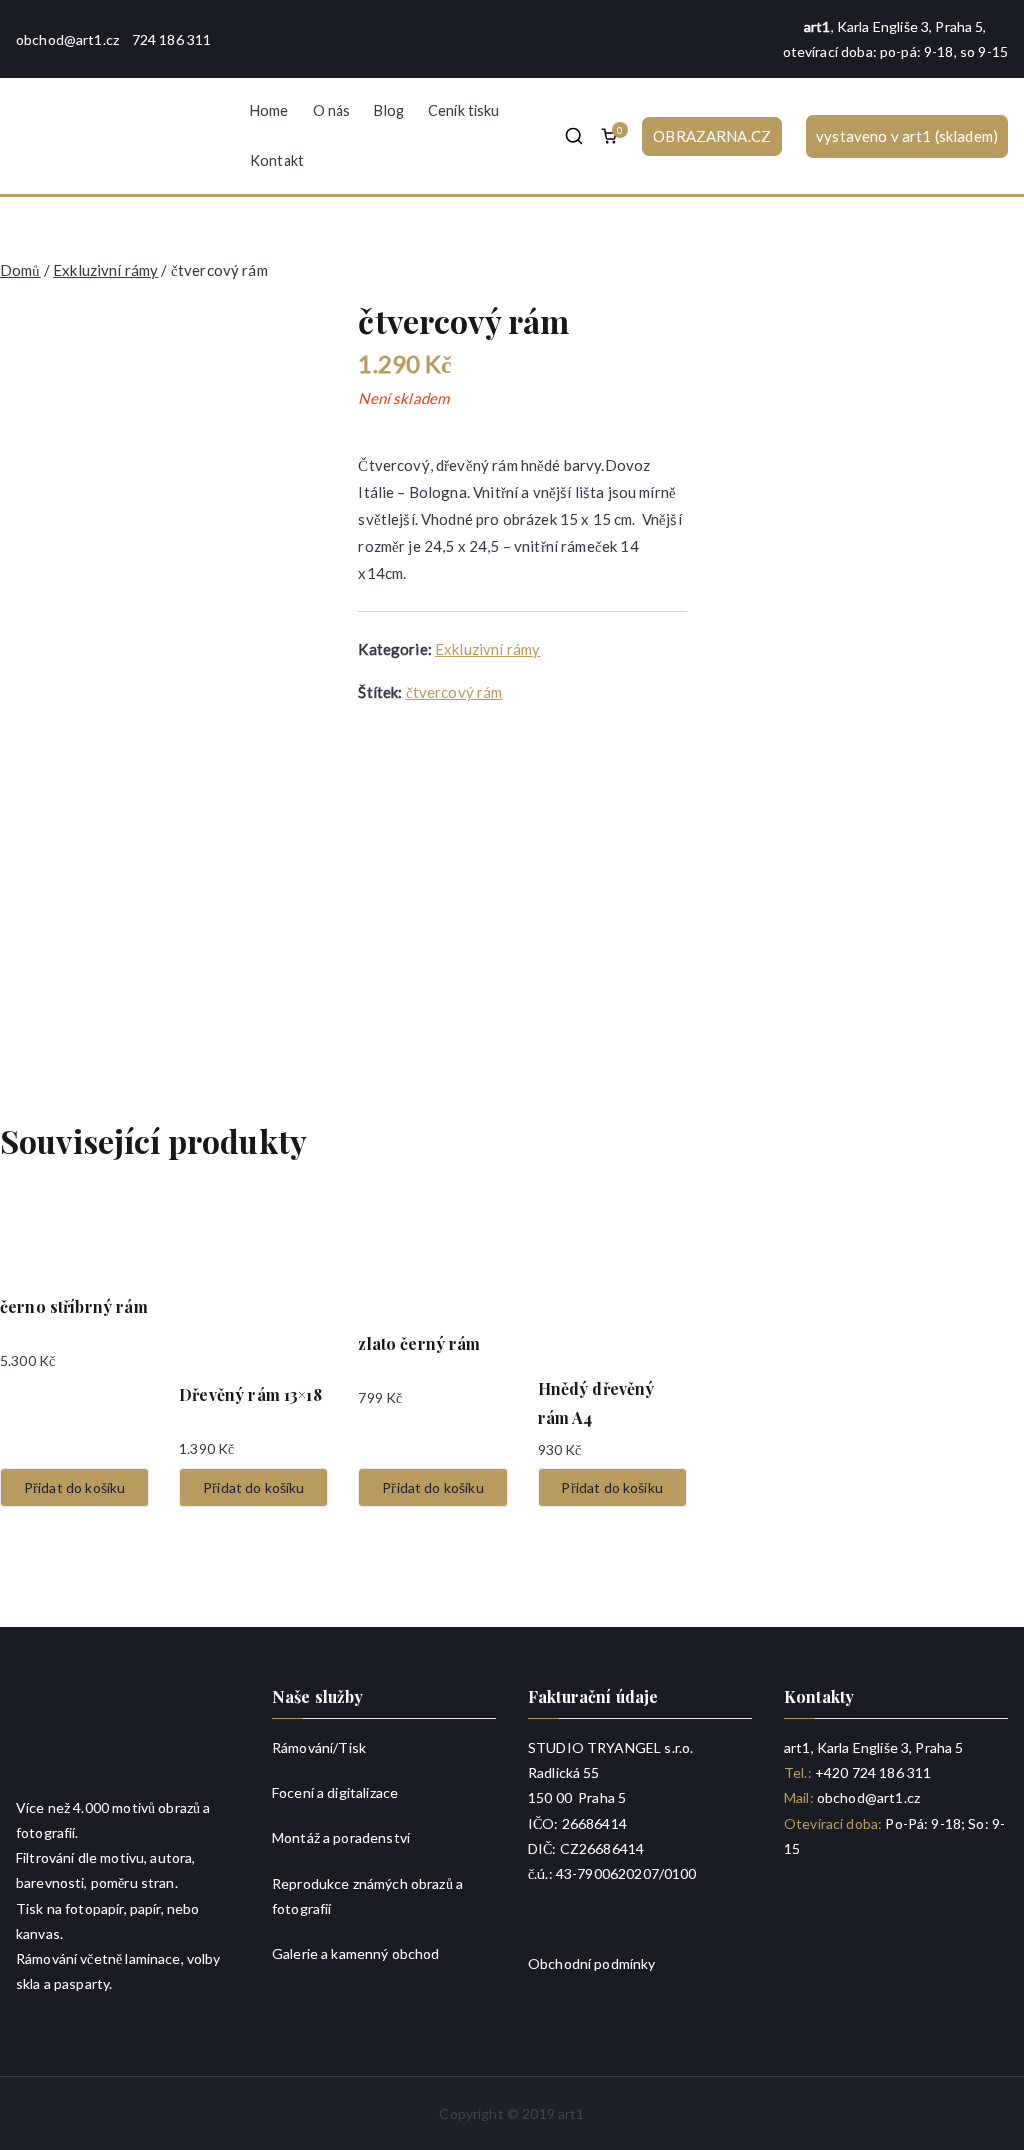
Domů (20, 270)
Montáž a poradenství (341, 1837)
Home (269, 110)
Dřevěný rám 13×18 (250, 1394)
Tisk (352, 1747)
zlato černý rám (419, 1343)
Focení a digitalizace (335, 1792)
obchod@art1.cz (67, 39)
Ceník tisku (464, 110)
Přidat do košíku (74, 1487)
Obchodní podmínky (592, 1963)
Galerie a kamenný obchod (356, 1953)
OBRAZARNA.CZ (712, 136)
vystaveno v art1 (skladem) (907, 136)
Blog (389, 110)
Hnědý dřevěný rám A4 (596, 1403)
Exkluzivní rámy (105, 270)
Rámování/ (305, 1747)
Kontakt (277, 160)
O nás (332, 110)
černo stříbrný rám (74, 1306)
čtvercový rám (454, 692)
